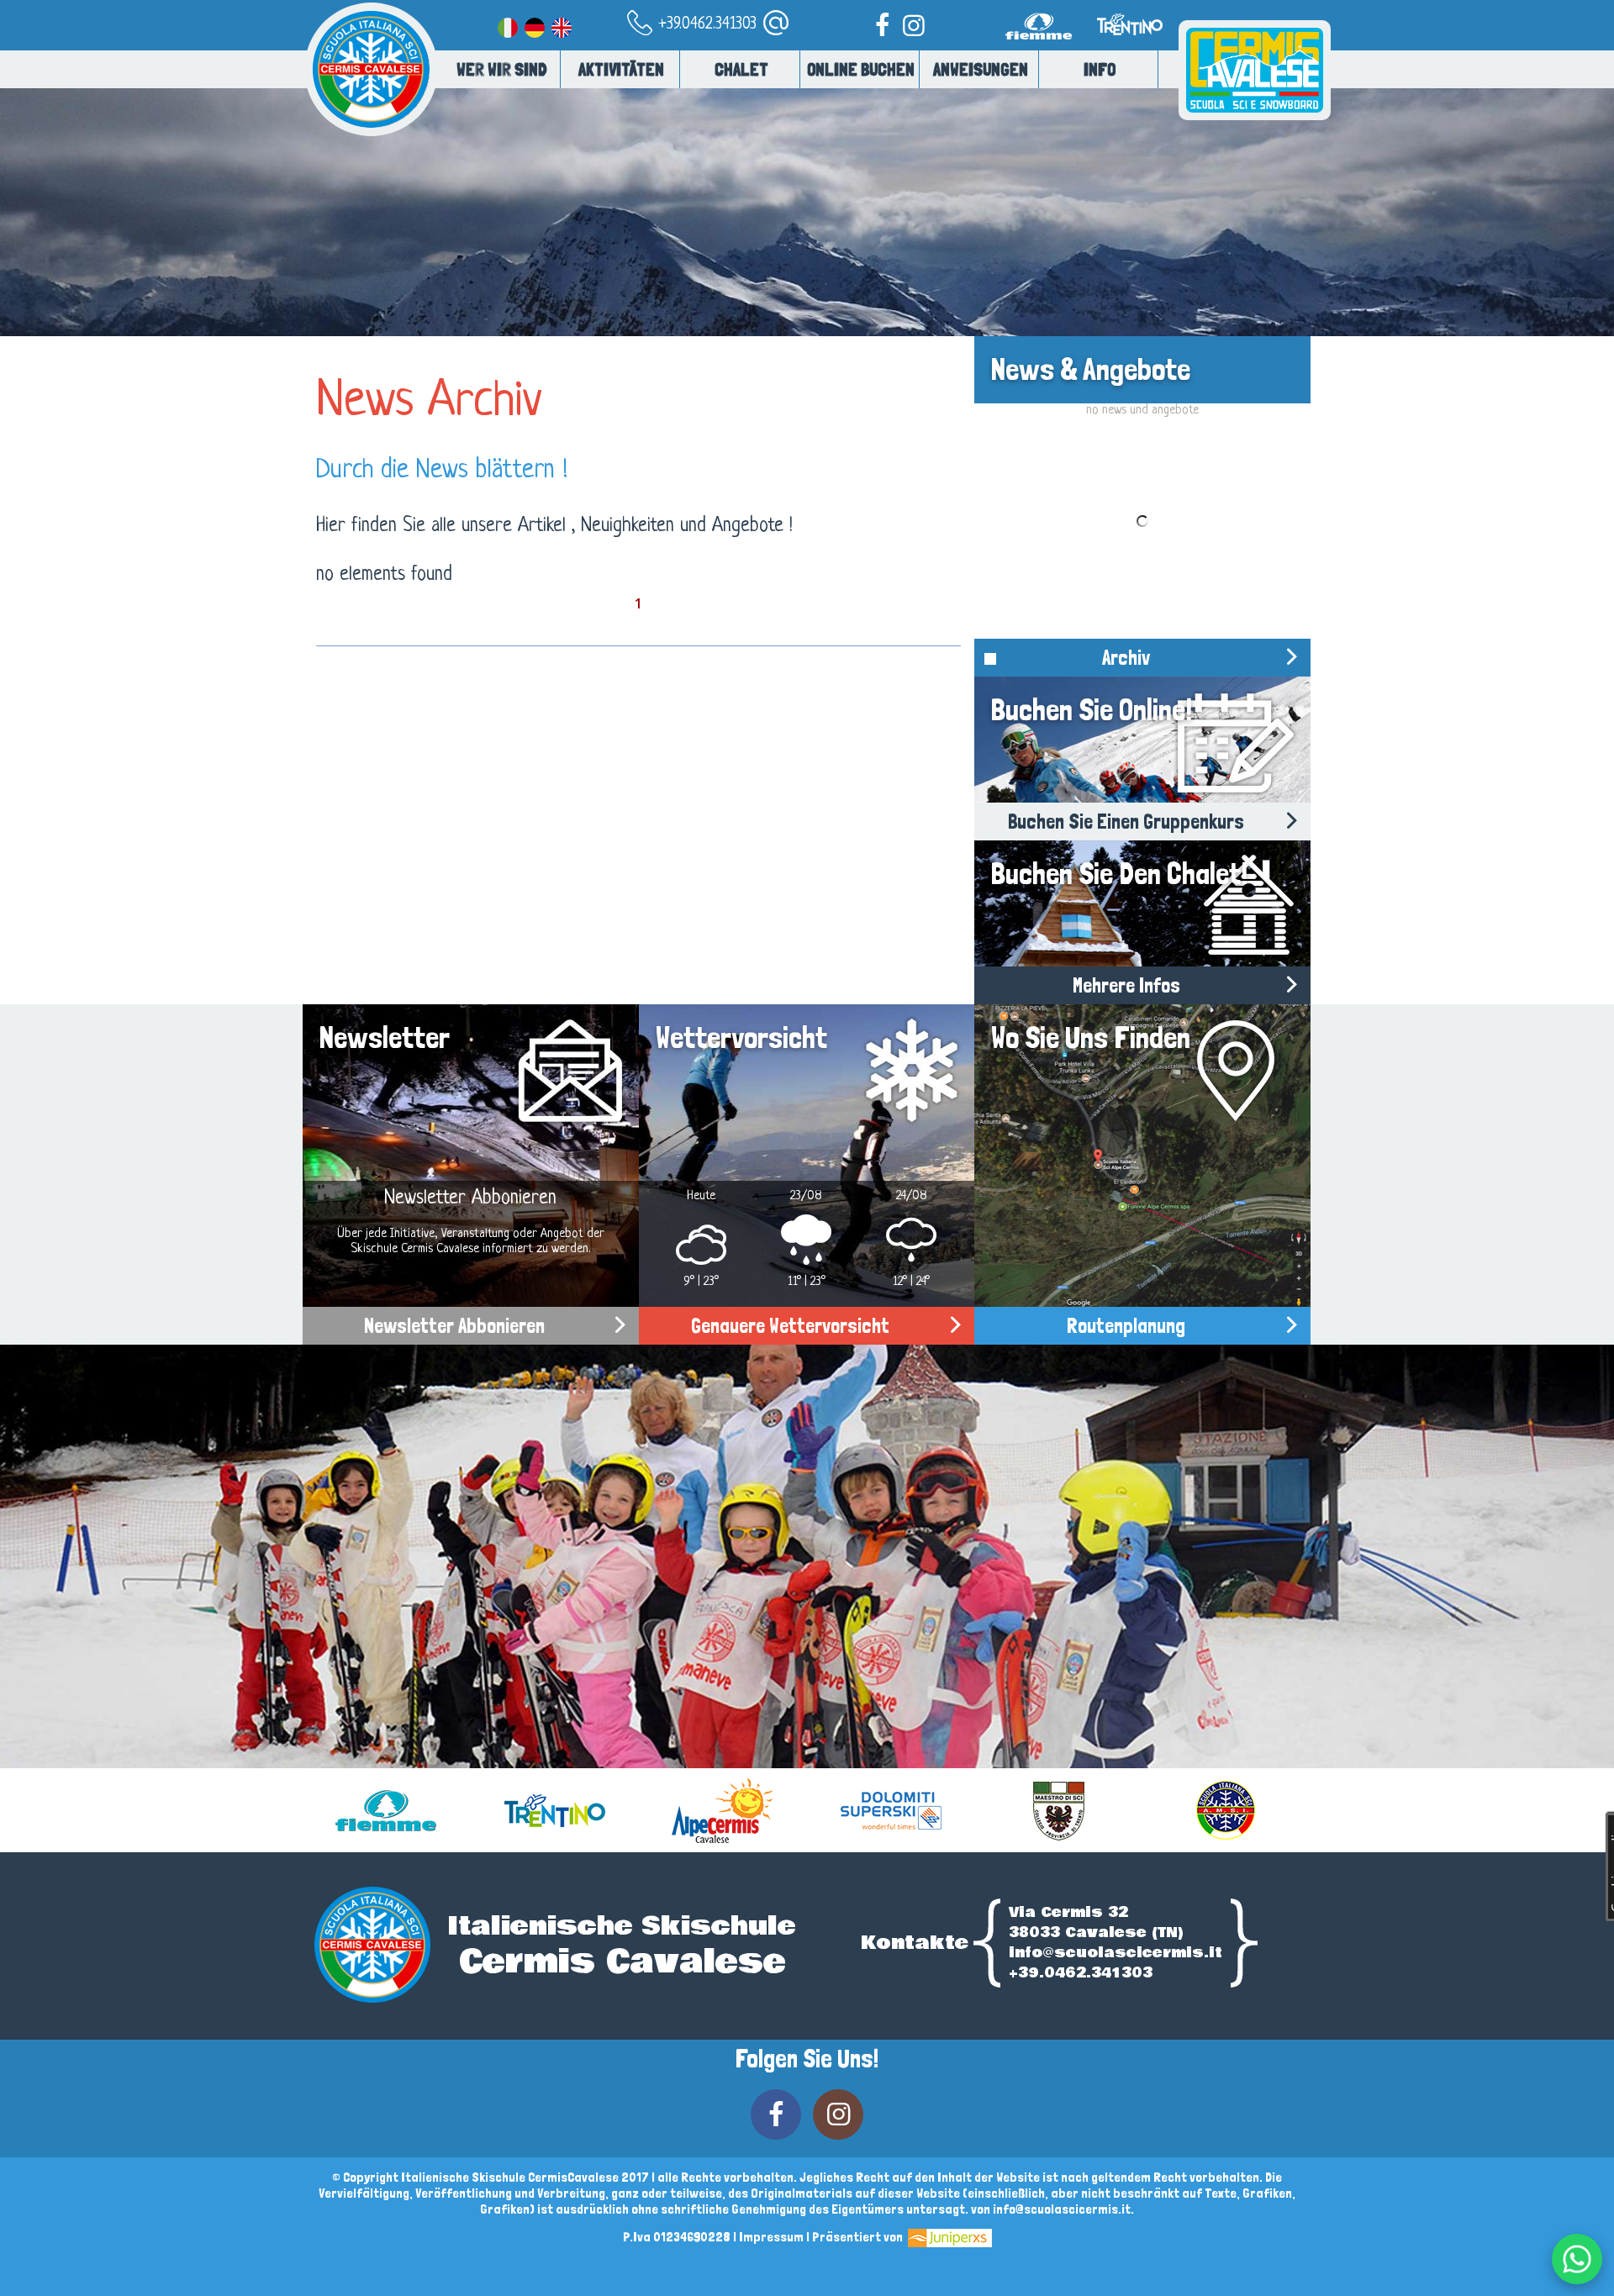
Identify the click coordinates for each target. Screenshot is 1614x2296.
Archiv (1126, 658)
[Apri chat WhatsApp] (1577, 2259)
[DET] (535, 25)
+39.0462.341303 (705, 25)
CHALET (741, 69)
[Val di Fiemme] (1042, 47)
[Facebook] (882, 25)
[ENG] (562, 25)
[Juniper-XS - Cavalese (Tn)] (949, 2237)
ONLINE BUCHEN (861, 69)
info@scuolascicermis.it (1116, 1953)
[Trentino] (1128, 47)
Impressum (771, 2237)
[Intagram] (914, 25)
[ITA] (508, 25)
